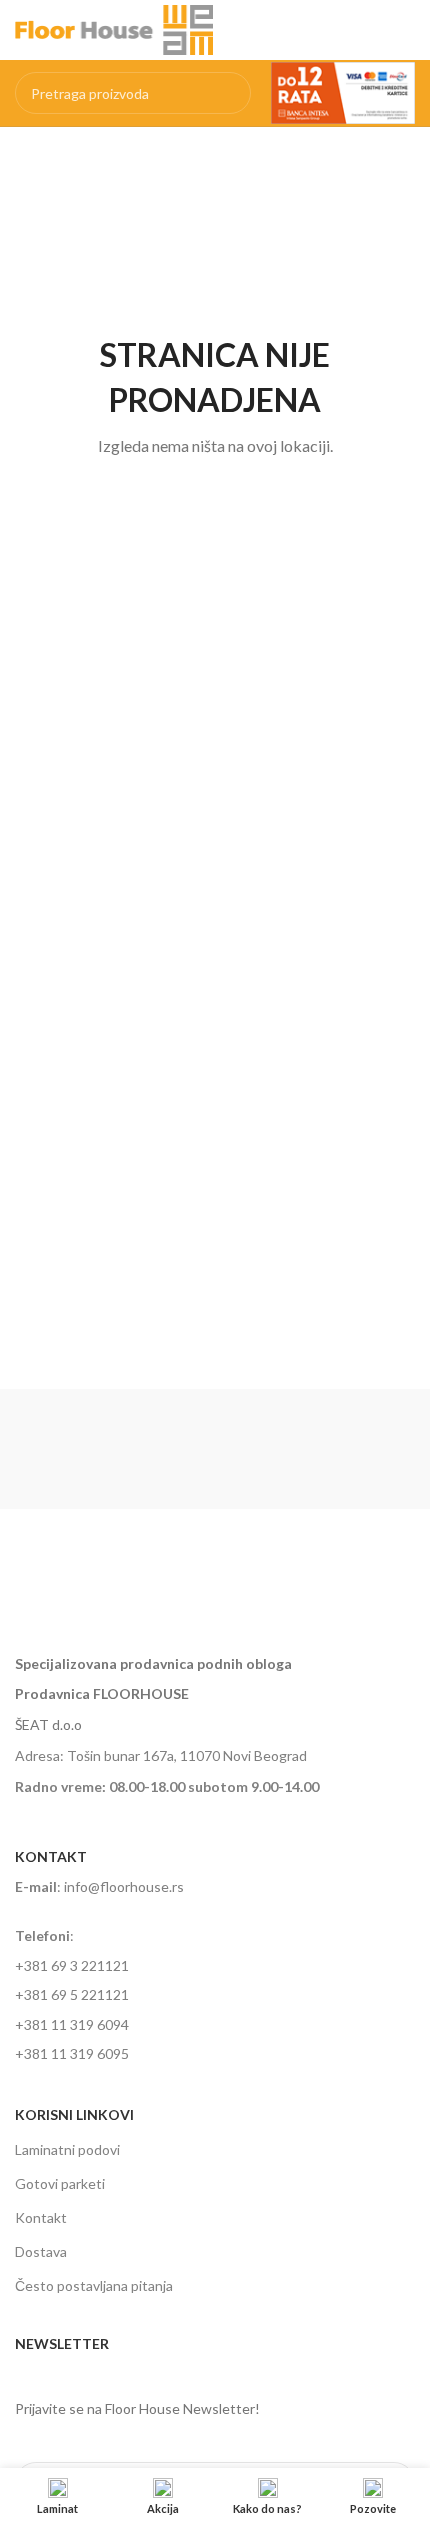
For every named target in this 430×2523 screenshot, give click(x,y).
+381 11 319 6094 (72, 2024)
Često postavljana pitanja (94, 2285)
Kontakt (41, 2217)
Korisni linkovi (74, 2114)
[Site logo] (114, 28)
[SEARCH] (230, 93)
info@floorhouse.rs (124, 1886)
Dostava (41, 2251)
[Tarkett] (115, 1449)
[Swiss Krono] (315, 1449)
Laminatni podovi (67, 2149)
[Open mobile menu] (407, 30)
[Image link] (164, 1589)
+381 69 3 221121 (72, 1965)
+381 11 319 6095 (72, 2053)
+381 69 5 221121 (72, 1994)
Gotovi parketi (60, 2183)
